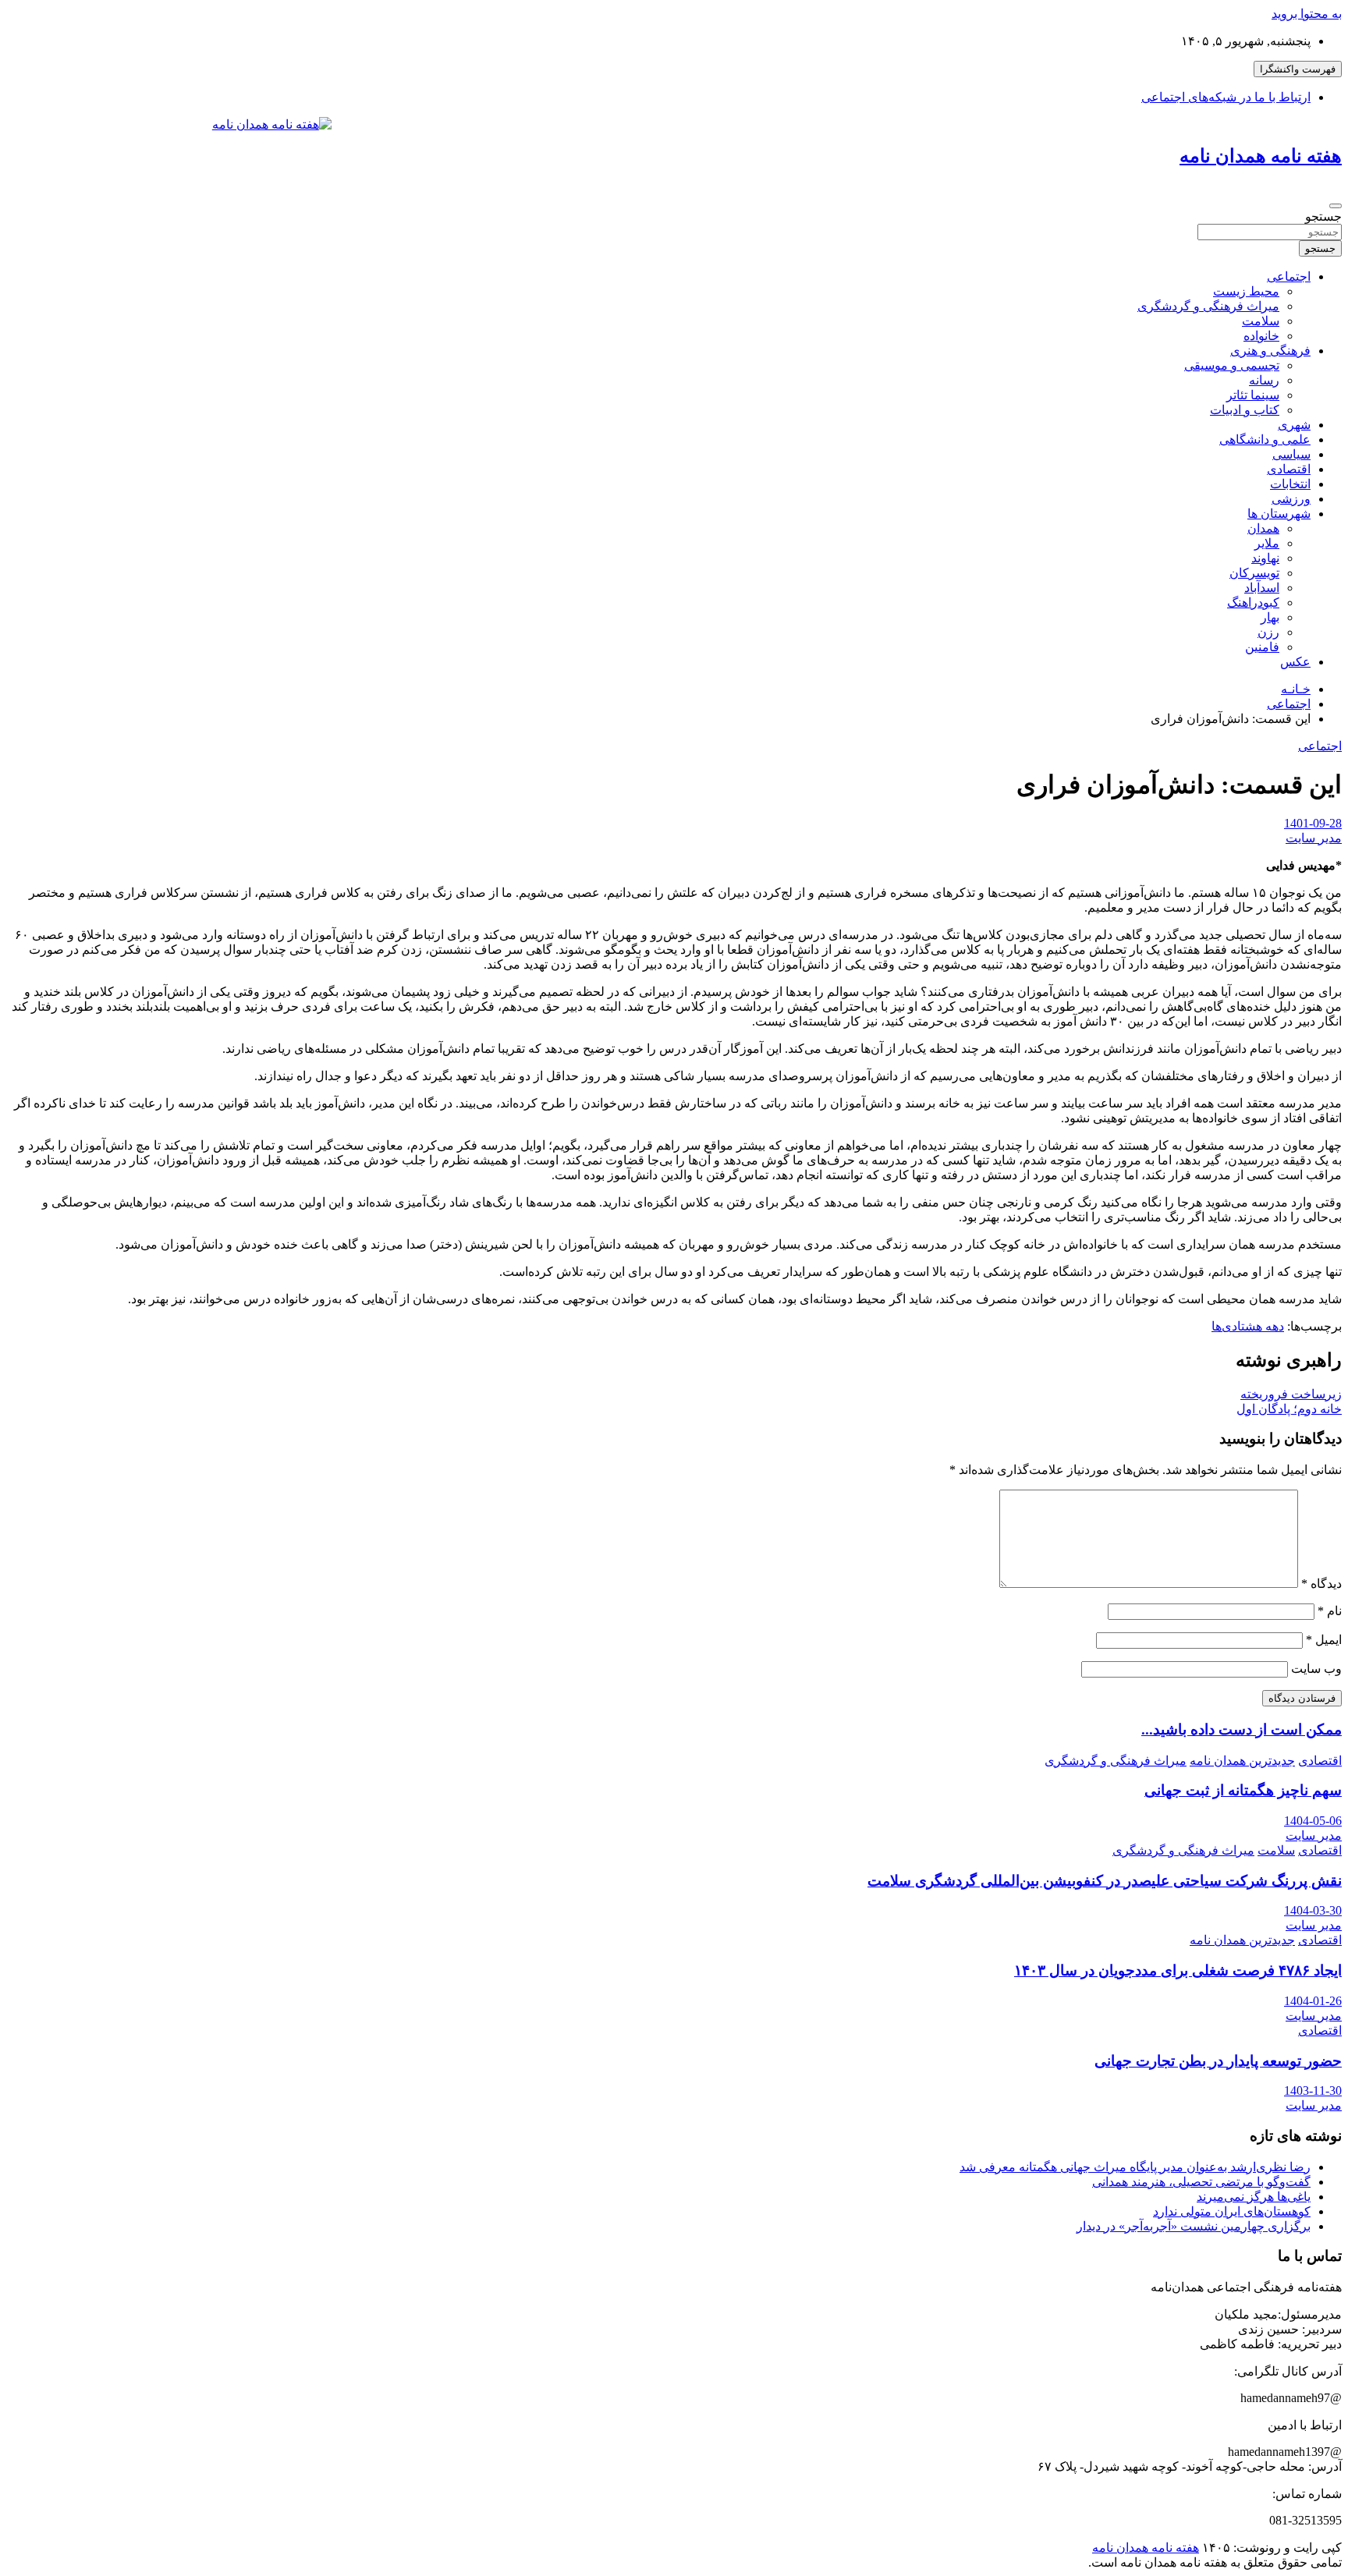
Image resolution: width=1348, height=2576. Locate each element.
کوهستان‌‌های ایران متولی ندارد (1232, 2211)
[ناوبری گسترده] (1336, 206)
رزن (1268, 632)
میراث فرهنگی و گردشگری (1208, 306)
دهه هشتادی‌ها (1248, 1326)
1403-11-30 (1313, 2091)
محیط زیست (1246, 291)
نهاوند (1265, 558)
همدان (1263, 528)
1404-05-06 (1313, 1821)
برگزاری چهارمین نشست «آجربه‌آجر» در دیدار (1194, 2226)
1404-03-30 (1313, 1910)
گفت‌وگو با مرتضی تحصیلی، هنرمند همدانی (1201, 2182)
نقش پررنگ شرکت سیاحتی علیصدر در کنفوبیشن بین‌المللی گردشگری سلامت (1105, 1881)
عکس (1295, 662)
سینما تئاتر (1253, 395)
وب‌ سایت (1316, 1669)
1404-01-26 (1313, 2001)
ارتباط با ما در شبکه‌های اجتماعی (1226, 97)
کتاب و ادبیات (1245, 410)
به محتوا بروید (1307, 14)
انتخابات (1290, 484)
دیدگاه (1321, 1584)
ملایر (1267, 543)
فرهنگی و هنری (1270, 351)
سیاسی (1291, 454)
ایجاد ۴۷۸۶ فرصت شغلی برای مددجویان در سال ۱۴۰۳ (1178, 1970)
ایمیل (1324, 1640)
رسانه (1264, 380)
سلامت (1261, 321)
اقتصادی (1289, 469)
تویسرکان (1254, 573)
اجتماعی (1289, 276)
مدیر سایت (1314, 838)
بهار (1270, 617)
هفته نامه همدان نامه (1261, 156)
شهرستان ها (1279, 514)
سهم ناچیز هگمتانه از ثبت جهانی (1243, 1790)
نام (1330, 1611)
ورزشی (1291, 499)
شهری (1294, 425)
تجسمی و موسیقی (1232, 365)
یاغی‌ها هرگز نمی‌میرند (1254, 2197)
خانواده (1261, 336)
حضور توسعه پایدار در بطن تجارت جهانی (1218, 2061)
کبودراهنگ (1253, 602)
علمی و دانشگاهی (1265, 439)
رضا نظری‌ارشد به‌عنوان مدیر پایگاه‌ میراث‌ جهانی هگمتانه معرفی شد (1135, 2167)
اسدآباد (1262, 588)
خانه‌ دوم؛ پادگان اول (1289, 1409)
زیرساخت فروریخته (1291, 1394)
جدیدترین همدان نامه (1242, 1761)
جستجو (1323, 216)
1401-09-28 (1313, 823)
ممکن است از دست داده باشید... (1242, 1729)
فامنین (1262, 647)
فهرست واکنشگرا (1298, 69)
